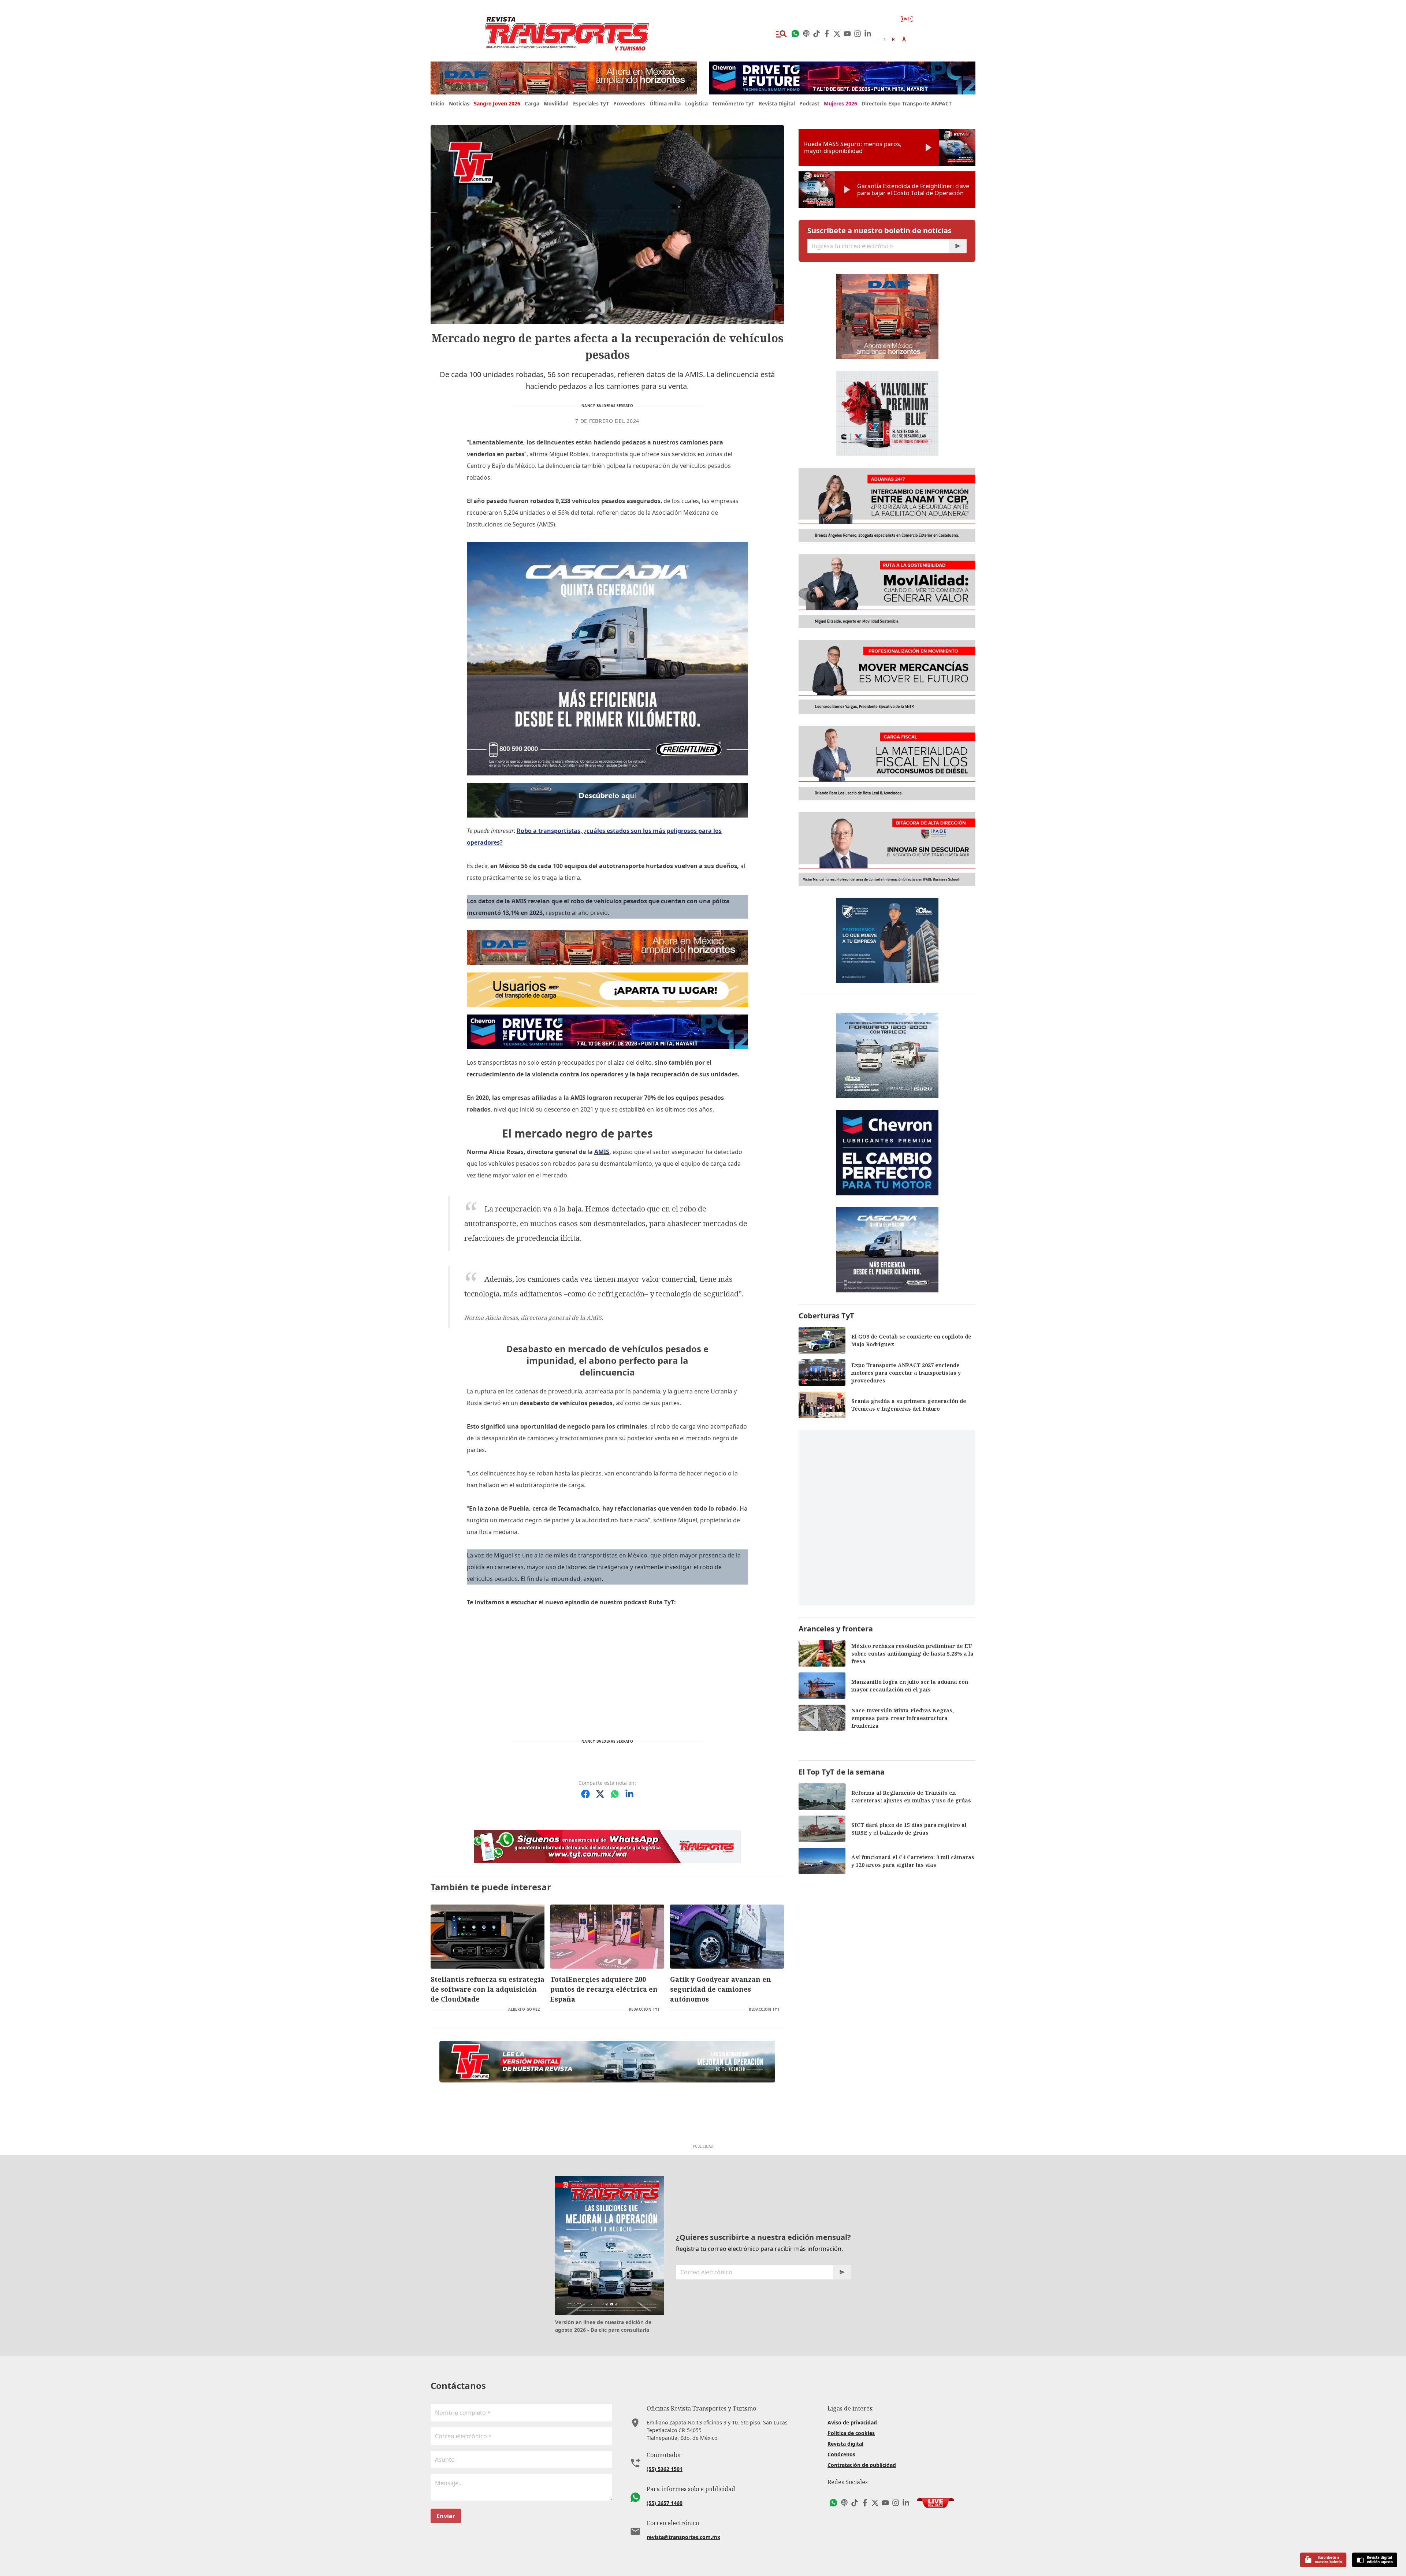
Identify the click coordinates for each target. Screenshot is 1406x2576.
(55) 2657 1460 (665, 2503)
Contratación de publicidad (862, 2465)
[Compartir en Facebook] (585, 1794)
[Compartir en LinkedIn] (629, 1794)
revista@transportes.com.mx (683, 2537)
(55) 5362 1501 (665, 2469)
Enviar (446, 2516)
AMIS (602, 1152)
